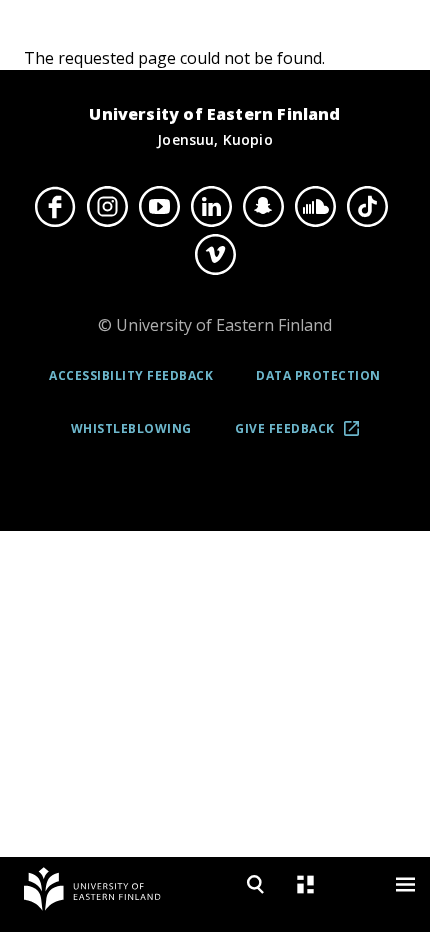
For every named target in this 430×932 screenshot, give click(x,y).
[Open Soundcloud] (315, 206)
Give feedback (304, 435)
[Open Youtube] (159, 206)
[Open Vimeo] (215, 255)
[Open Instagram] (107, 206)
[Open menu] (405, 884)
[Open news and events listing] (305, 884)
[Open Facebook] (55, 206)
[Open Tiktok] (367, 206)
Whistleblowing (131, 428)
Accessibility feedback (131, 375)
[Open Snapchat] (263, 206)
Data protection (318, 375)
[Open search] (255, 884)
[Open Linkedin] (211, 206)
